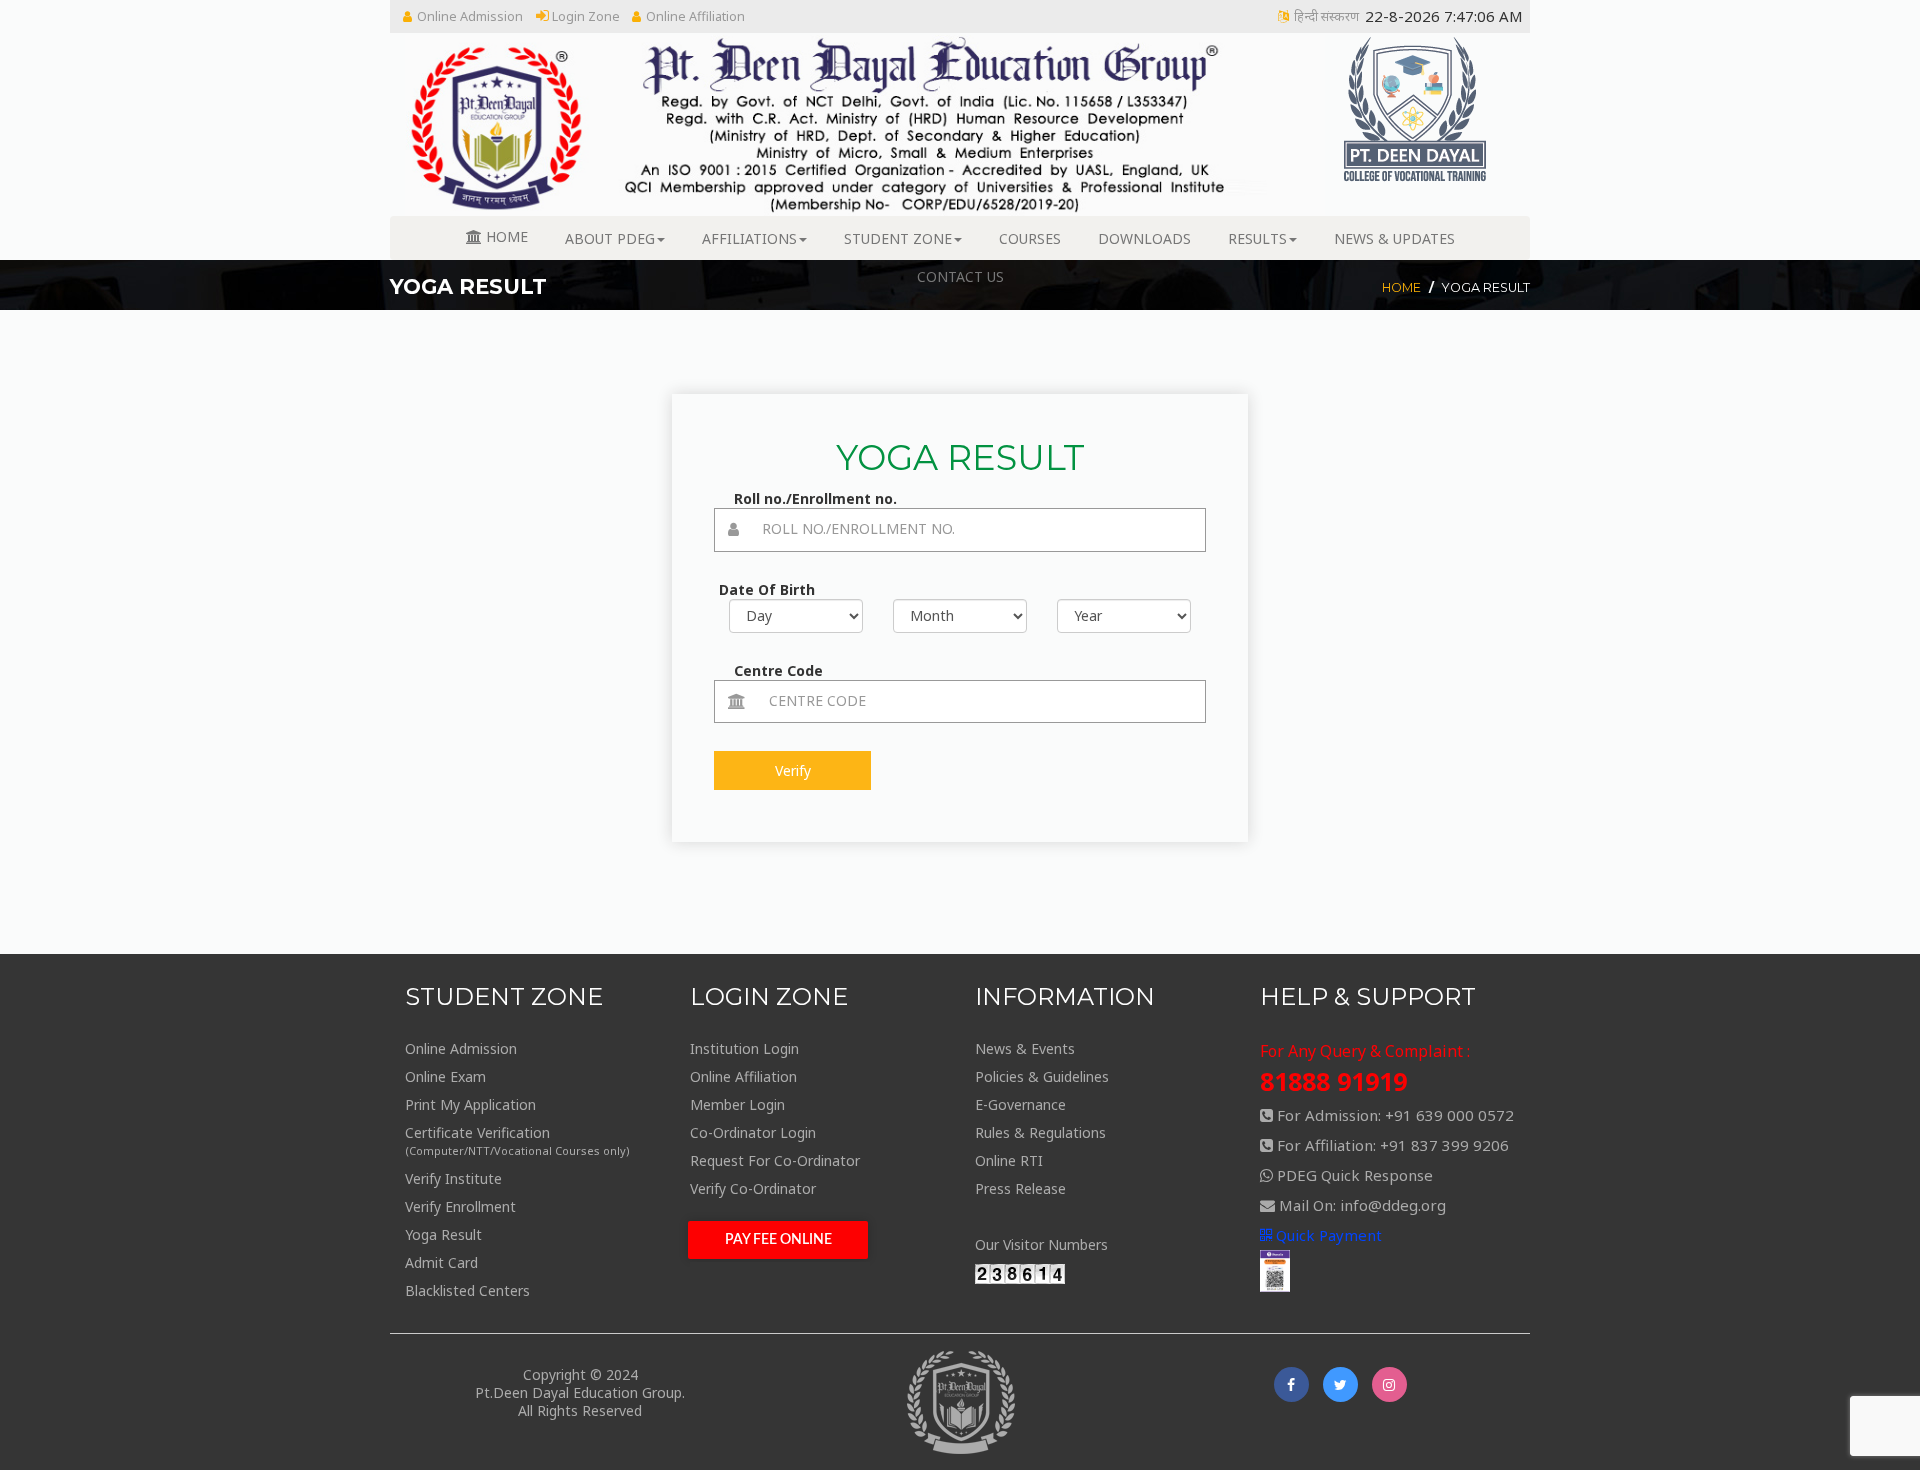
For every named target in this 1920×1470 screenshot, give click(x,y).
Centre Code (778, 670)
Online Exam (445, 1076)
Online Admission (470, 16)
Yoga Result (443, 1234)
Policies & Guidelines (1042, 1076)
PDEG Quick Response (1355, 1175)
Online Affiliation (695, 16)
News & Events (1025, 1048)
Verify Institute (453, 1178)
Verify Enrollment (460, 1206)
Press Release (1020, 1188)
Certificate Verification (517, 1140)
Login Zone (584, 16)
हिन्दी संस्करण (1326, 16)
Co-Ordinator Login (753, 1132)
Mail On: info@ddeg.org (1362, 1205)
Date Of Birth (767, 589)
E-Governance (1020, 1104)
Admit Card (441, 1262)
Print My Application (470, 1104)
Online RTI (1009, 1160)
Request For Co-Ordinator (775, 1160)
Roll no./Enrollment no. (815, 498)
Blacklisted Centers (467, 1290)
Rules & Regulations (1040, 1132)
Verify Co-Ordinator (753, 1188)
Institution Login (744, 1048)
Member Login (737, 1104)
